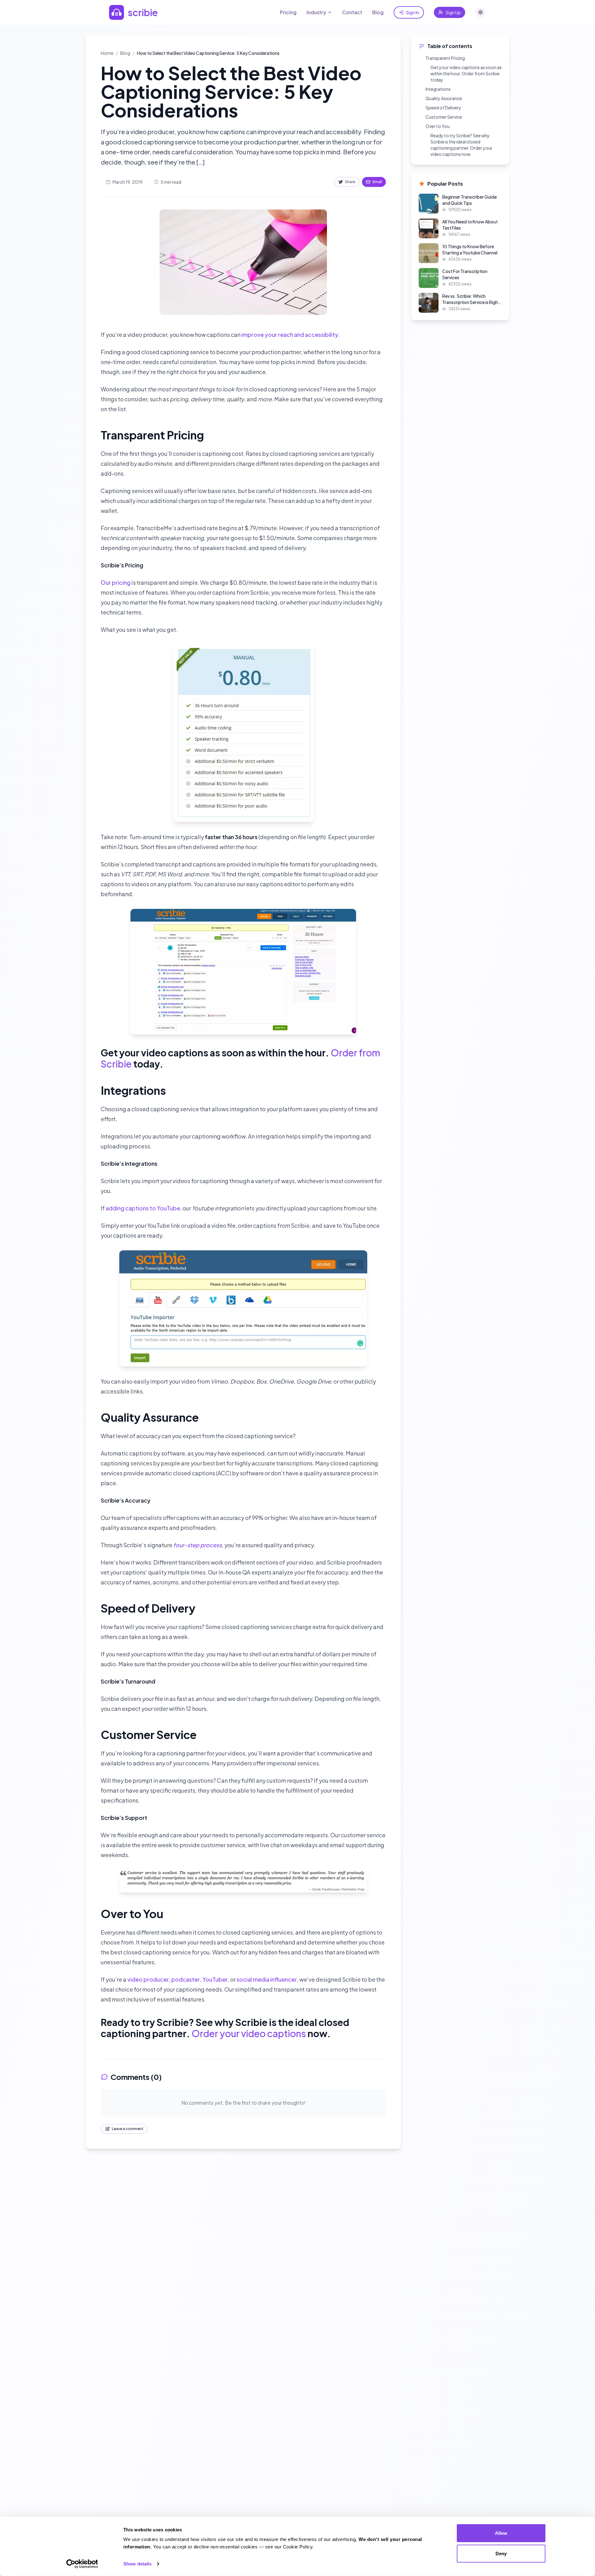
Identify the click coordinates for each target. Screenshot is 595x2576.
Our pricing (116, 582)
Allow (501, 2533)
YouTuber (215, 1979)
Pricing (288, 12)
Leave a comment (128, 2129)
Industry (316, 12)
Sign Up (453, 12)
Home (107, 53)
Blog (378, 12)
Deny (501, 2553)
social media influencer (267, 1979)
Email (377, 182)
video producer (148, 1979)
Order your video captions (249, 2033)
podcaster (186, 1979)
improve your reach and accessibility (290, 335)
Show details (137, 2564)
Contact (352, 12)
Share (350, 182)
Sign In (412, 12)
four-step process (198, 1545)
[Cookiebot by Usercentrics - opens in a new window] (82, 2564)
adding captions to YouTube (143, 1208)
